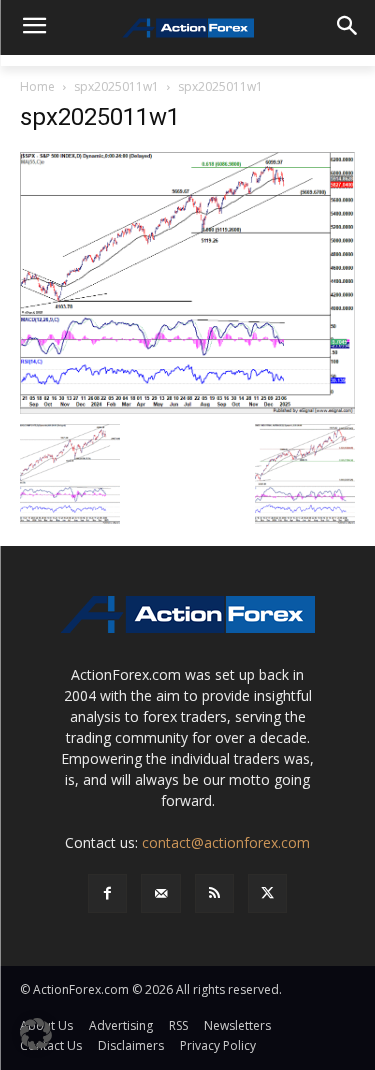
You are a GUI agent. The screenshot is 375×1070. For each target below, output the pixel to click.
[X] (267, 893)
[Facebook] (107, 893)
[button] (36, 1034)
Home (37, 86)
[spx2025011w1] (187, 281)
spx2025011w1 (116, 86)
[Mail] (160, 893)
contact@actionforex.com (226, 842)
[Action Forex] (187, 28)
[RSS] (214, 893)
